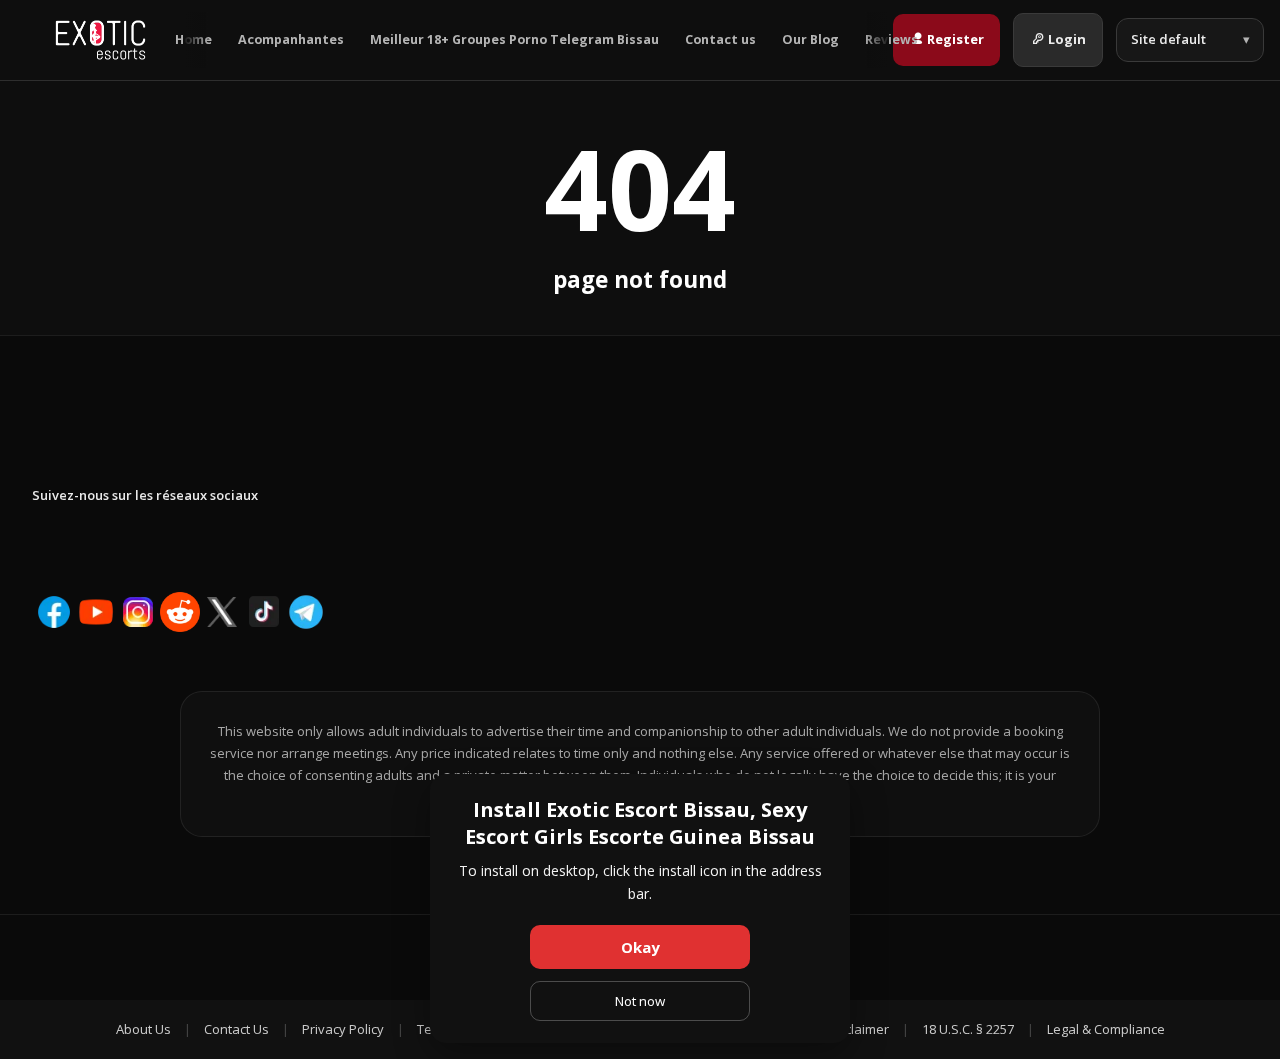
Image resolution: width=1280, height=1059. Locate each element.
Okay (640, 947)
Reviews (891, 39)
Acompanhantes (291, 39)
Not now (640, 1001)
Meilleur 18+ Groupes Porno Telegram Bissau (514, 39)
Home (193, 39)
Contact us (720, 39)
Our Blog (810, 39)
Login (1067, 39)
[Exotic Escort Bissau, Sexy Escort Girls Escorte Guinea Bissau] (100, 40)
